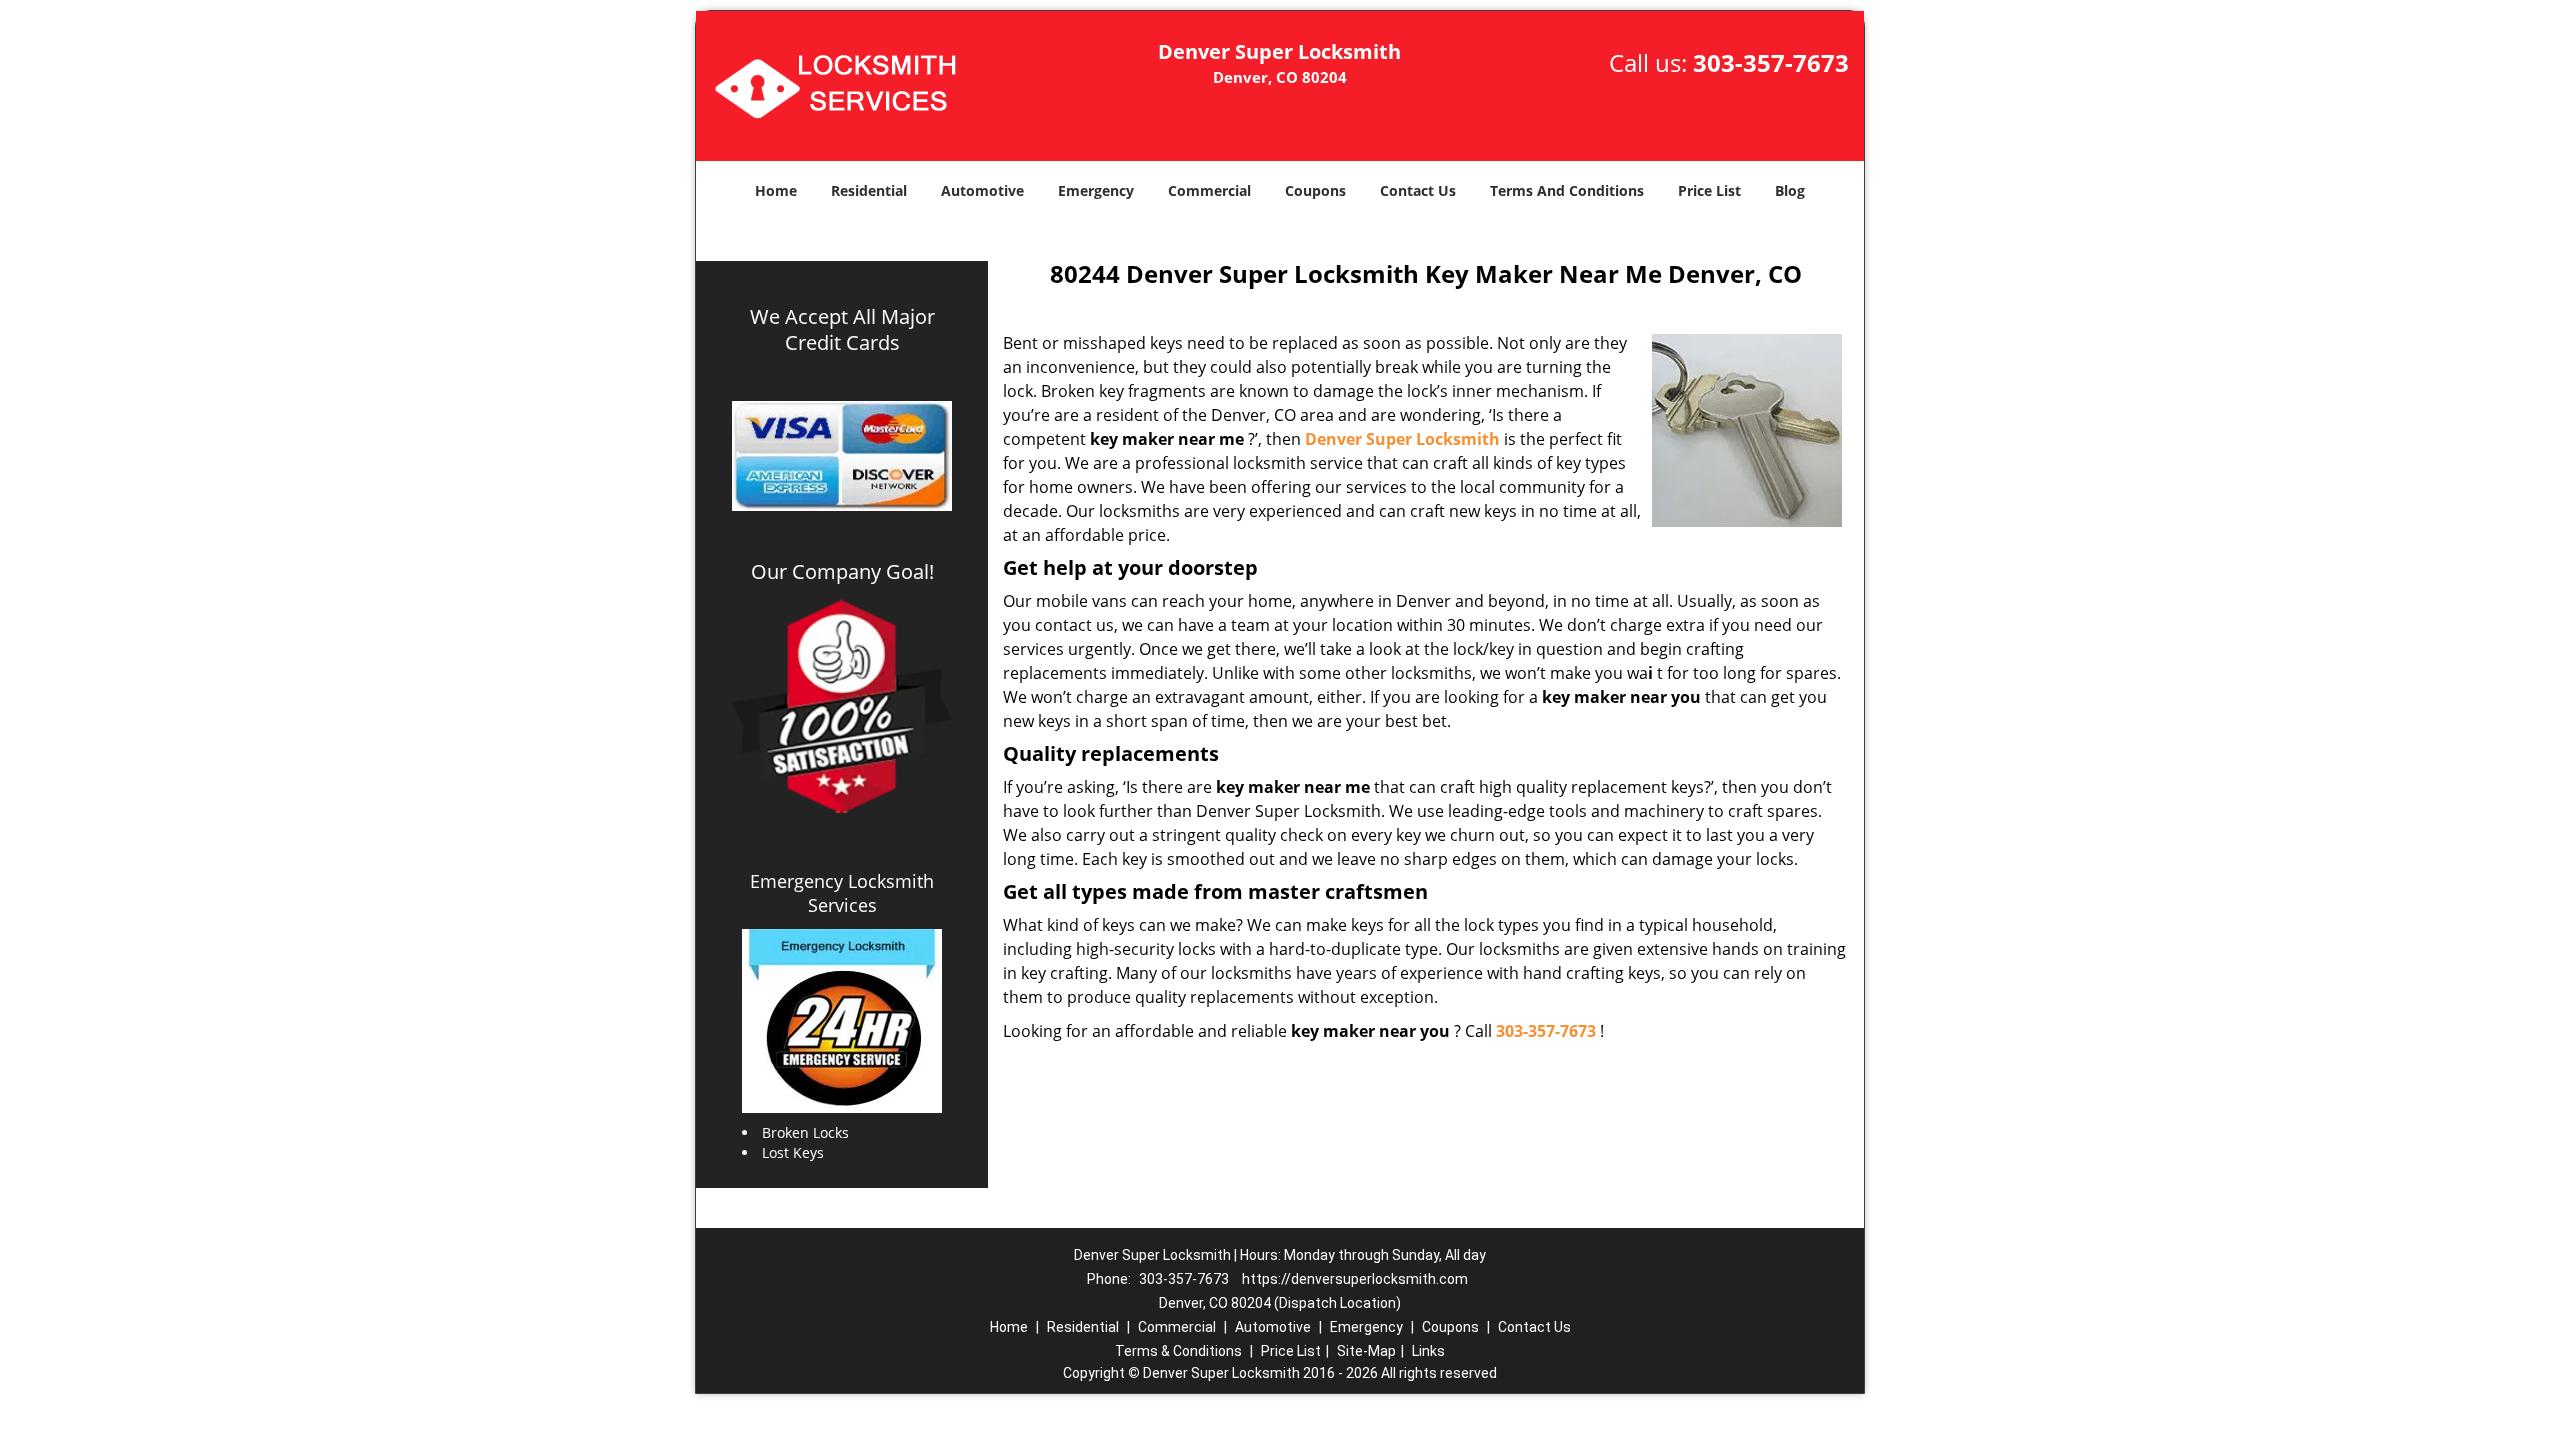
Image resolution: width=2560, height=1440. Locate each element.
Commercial (1209, 190)
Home (776, 190)
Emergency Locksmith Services (842, 893)
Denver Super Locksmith (1402, 439)
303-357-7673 (1771, 62)
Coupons (1315, 190)
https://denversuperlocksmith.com (1355, 1279)
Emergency (1096, 190)
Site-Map (1366, 1351)
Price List (1709, 190)
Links (1428, 1351)
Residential (869, 190)
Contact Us (1418, 190)
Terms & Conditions (1178, 1351)
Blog (1790, 190)
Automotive (982, 190)
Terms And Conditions (1567, 190)
